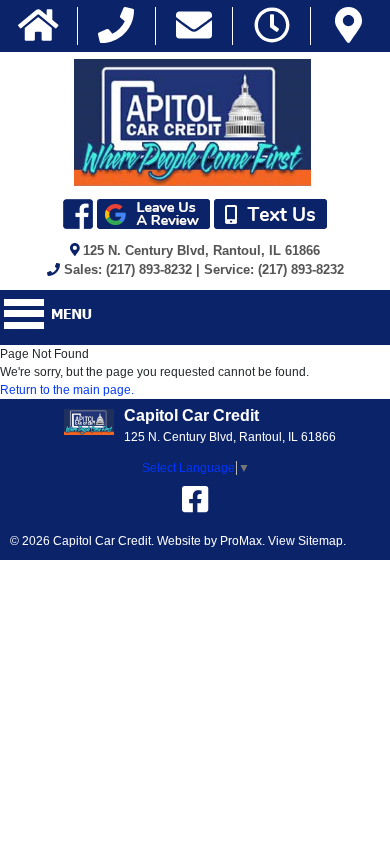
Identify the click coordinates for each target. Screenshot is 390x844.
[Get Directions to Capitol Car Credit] (348, 26)
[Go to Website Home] (38, 26)
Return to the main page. (67, 390)
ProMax (241, 541)
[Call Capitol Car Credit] (116, 26)
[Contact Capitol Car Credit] (194, 26)
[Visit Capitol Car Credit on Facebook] (195, 499)
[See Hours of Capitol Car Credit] (272, 26)
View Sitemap (305, 541)
